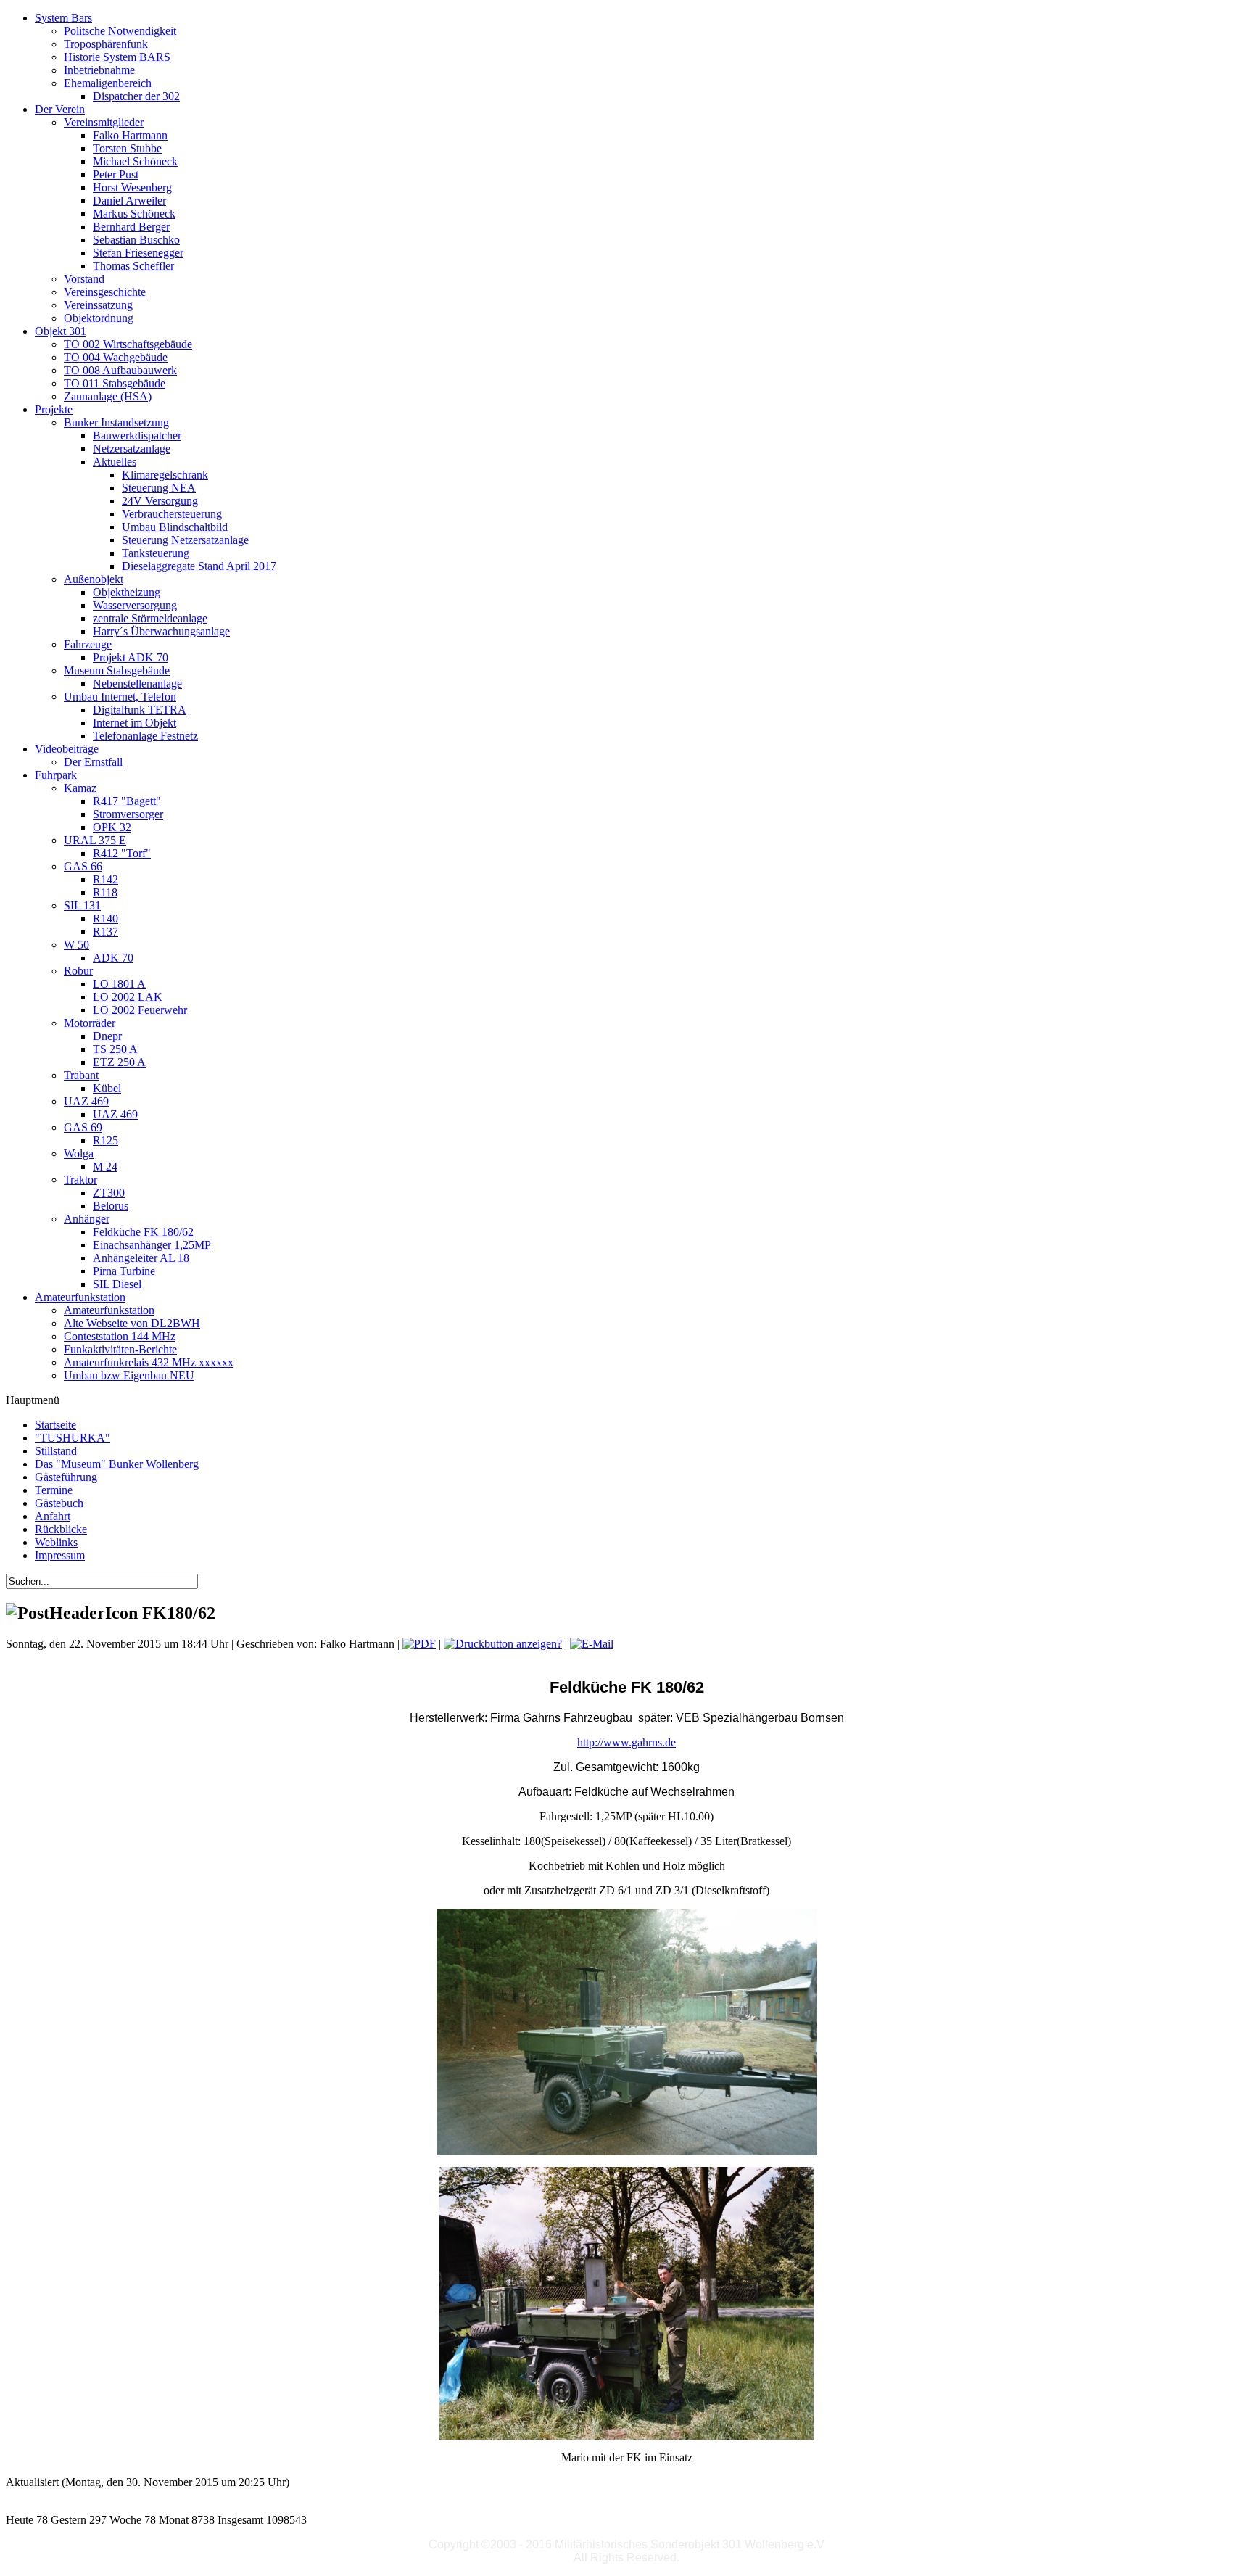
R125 (106, 1140)
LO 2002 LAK (128, 997)
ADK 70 (113, 958)
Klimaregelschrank (165, 475)
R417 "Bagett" (127, 801)
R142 (106, 879)
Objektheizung (127, 592)
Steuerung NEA (159, 488)
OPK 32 (112, 827)
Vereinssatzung (98, 305)
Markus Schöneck (134, 214)
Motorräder (90, 1023)
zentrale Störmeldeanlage (150, 618)
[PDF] (419, 1644)
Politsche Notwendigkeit (120, 31)
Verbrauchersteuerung (172, 514)
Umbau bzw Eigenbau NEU (129, 1375)
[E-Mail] (592, 1644)
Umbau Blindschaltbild (175, 527)
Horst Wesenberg (132, 187)
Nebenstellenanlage (137, 684)
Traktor (80, 1180)
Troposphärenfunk (106, 44)
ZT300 (109, 1193)
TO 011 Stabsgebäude (115, 383)
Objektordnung (99, 318)
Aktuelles (115, 462)
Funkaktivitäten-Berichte (120, 1349)
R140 (106, 918)
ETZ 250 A (119, 1062)
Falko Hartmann (130, 135)
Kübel (107, 1088)
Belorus (111, 1206)
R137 (106, 932)
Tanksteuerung (156, 553)
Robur (78, 971)
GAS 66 (83, 866)
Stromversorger (128, 814)
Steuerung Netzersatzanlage (185, 540)
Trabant (81, 1075)
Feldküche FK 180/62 (143, 1232)
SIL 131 (82, 905)
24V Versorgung (160, 501)
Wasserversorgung (135, 605)
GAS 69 (83, 1127)
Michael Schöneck (135, 161)
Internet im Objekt (135, 723)
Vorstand (84, 279)
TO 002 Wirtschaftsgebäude (128, 344)
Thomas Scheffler (133, 266)
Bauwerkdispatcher (137, 435)
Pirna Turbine (124, 1271)
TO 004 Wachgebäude (116, 357)
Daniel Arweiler (129, 201)
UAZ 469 (86, 1101)
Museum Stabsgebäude (117, 670)
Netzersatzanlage (132, 449)
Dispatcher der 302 (136, 96)
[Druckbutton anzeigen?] (503, 1644)
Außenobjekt (94, 579)
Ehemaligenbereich (108, 83)
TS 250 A (115, 1049)
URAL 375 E (95, 840)
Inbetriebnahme (99, 70)
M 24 (105, 1167)
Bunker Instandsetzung (116, 422)
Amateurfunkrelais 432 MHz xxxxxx (149, 1362)
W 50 (76, 945)
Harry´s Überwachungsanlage (161, 631)
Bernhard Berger (131, 227)
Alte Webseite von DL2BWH (132, 1323)
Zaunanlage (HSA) (108, 396)
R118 (105, 892)
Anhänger (87, 1219)
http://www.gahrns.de (626, 1742)
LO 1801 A (119, 984)
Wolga (79, 1153)
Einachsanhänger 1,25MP (152, 1245)
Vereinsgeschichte (105, 292)
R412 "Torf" (122, 853)
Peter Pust (116, 174)
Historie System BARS (117, 57)
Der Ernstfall (93, 762)
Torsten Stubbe (127, 148)
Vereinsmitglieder (104, 122)
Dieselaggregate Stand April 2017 (199, 566)
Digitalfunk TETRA (140, 710)
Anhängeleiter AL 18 (141, 1258)
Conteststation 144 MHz (120, 1336)
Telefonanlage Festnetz (145, 736)
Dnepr (107, 1036)
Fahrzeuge (88, 644)
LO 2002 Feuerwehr (140, 1010)
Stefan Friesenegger (138, 253)
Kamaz (80, 788)
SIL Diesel (117, 1284)
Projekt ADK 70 (131, 657)
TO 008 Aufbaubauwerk (120, 370)
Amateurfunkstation (109, 1310)
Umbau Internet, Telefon (120, 697)
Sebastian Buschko (136, 240)
